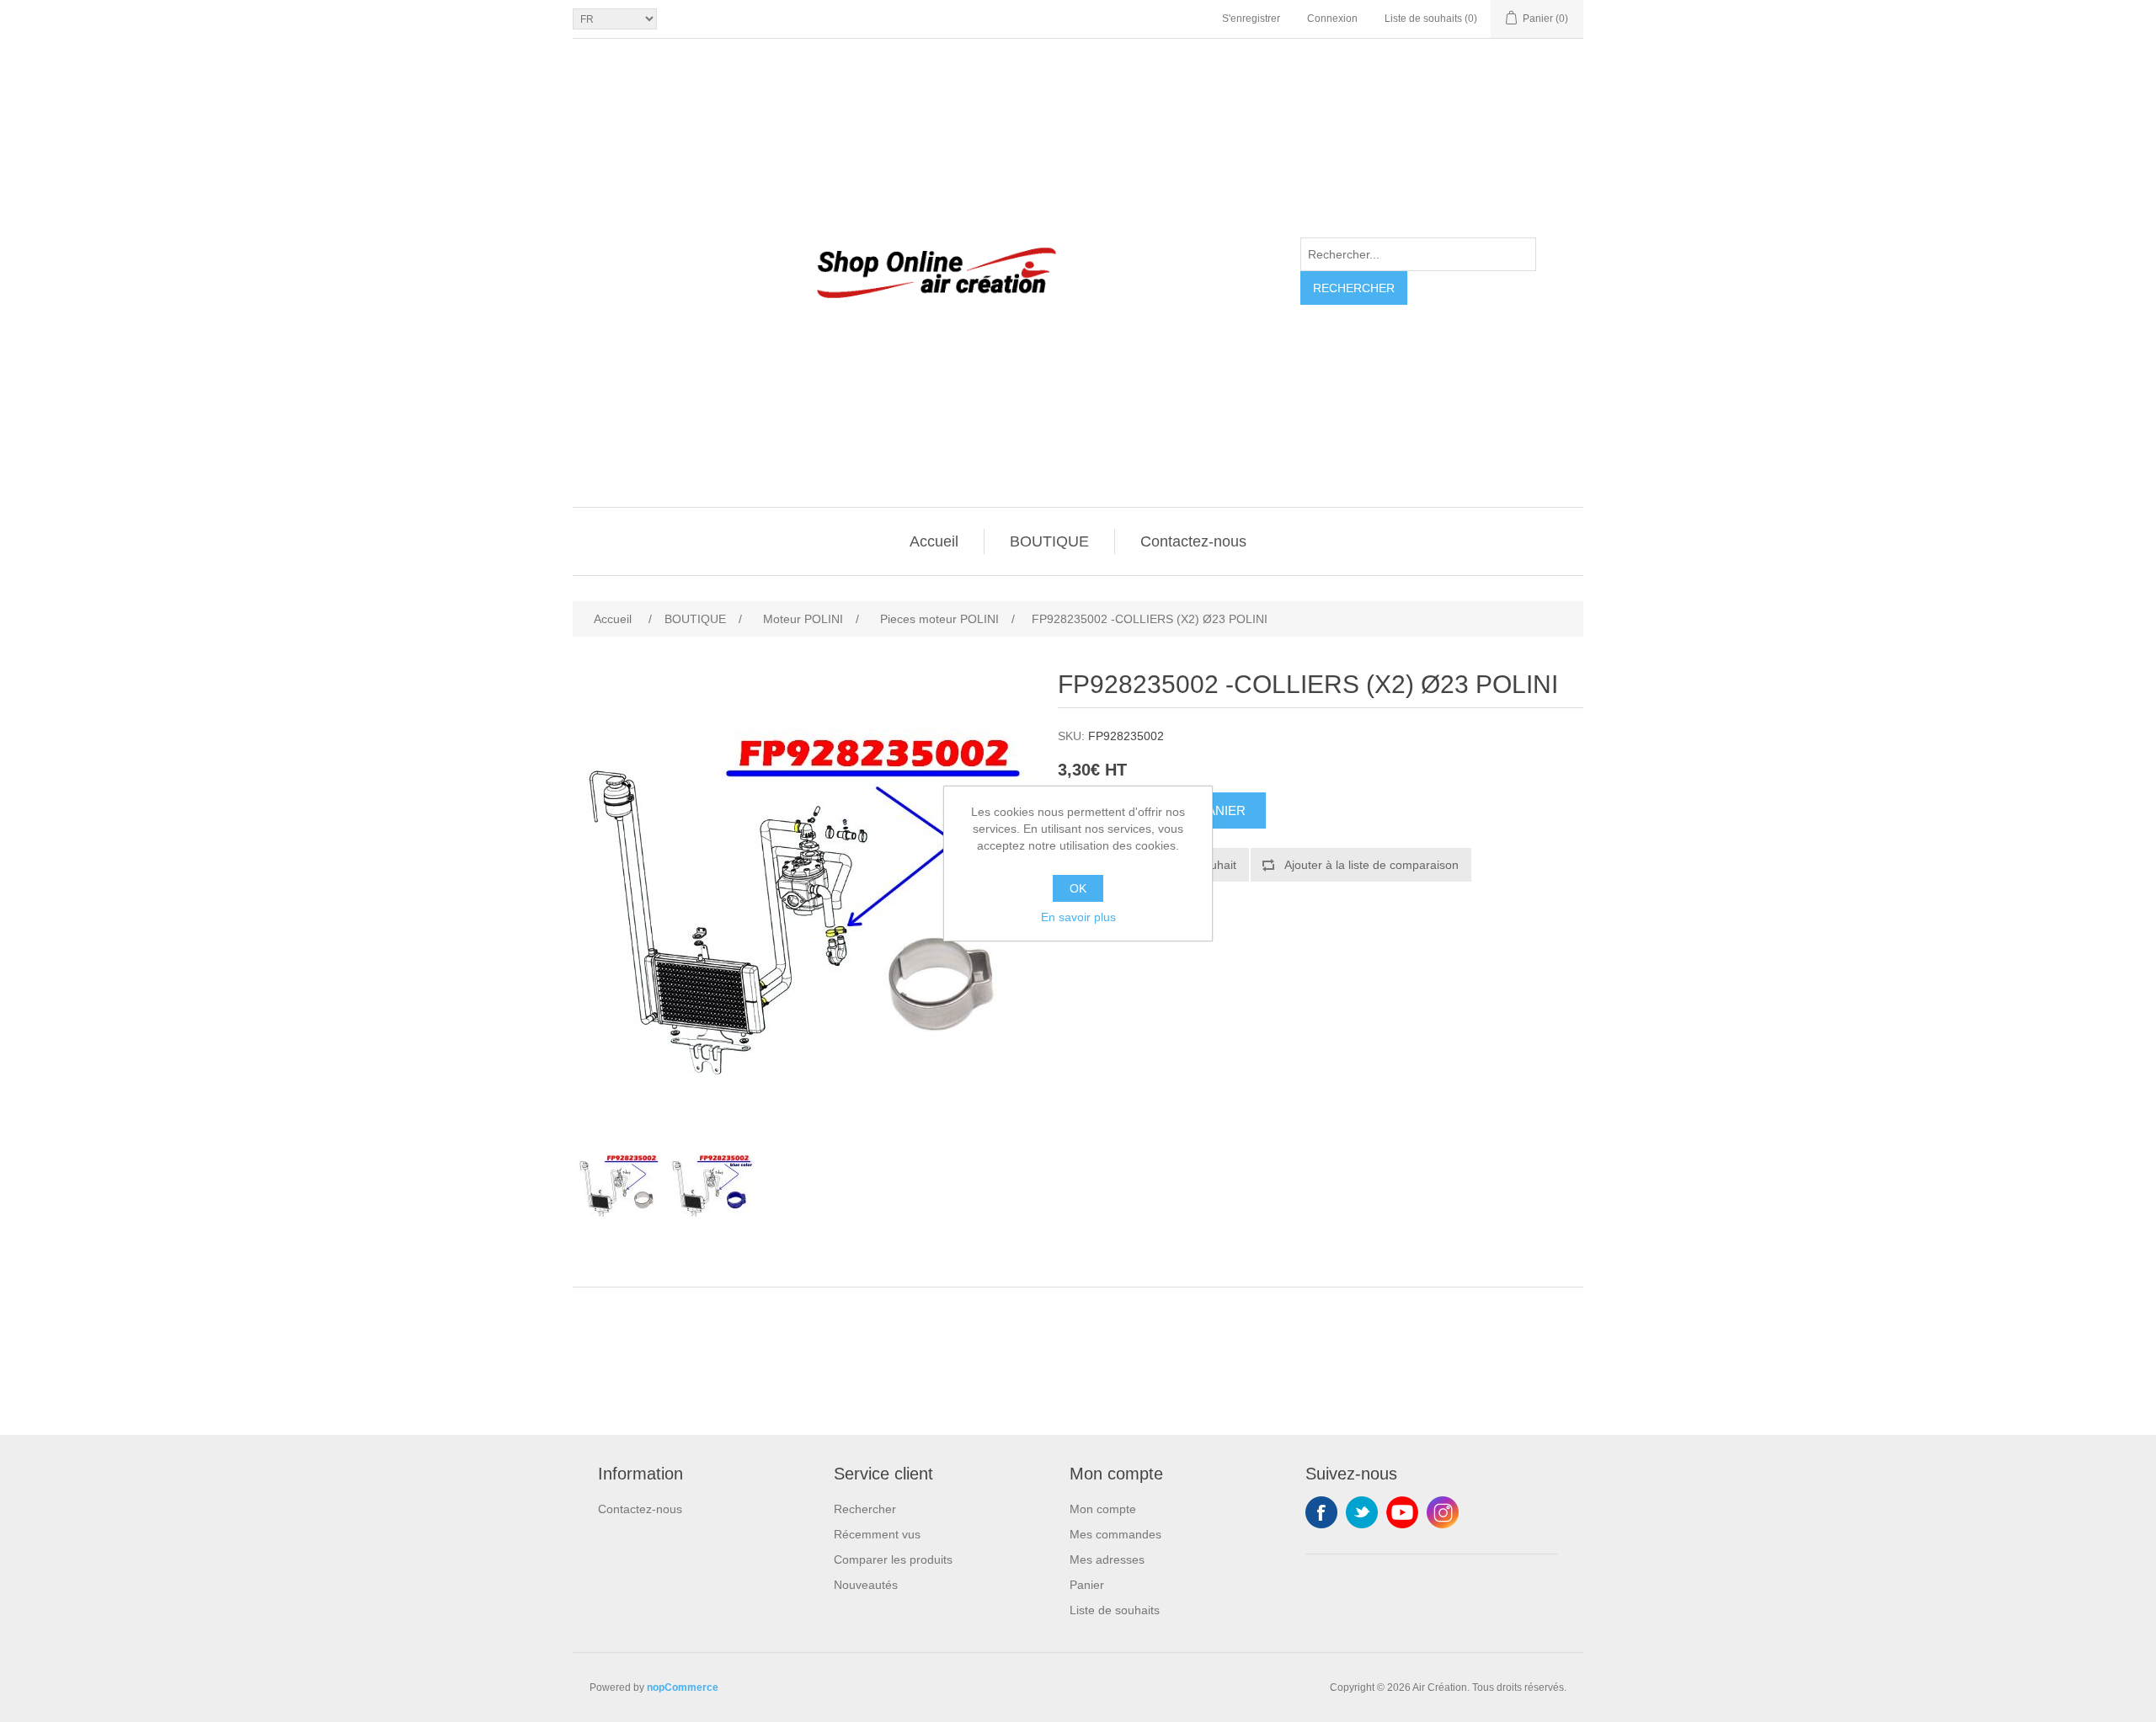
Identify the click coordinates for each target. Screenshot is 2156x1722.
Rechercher (1354, 288)
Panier (1087, 1585)
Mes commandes (1115, 1534)
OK (1078, 888)
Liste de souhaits (1115, 1610)
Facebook (1321, 1512)
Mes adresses (1107, 1559)
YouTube (1402, 1512)
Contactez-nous (1193, 541)
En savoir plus (1078, 917)
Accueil (934, 541)
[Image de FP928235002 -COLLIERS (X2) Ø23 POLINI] (619, 1186)
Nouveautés (866, 1585)
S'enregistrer (1251, 19)
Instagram (1443, 1512)
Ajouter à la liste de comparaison (1372, 865)
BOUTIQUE (1049, 541)
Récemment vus (877, 1534)
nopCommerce (683, 1687)
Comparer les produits (893, 1559)
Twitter (1362, 1512)
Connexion (1332, 19)
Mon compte (1103, 1509)
